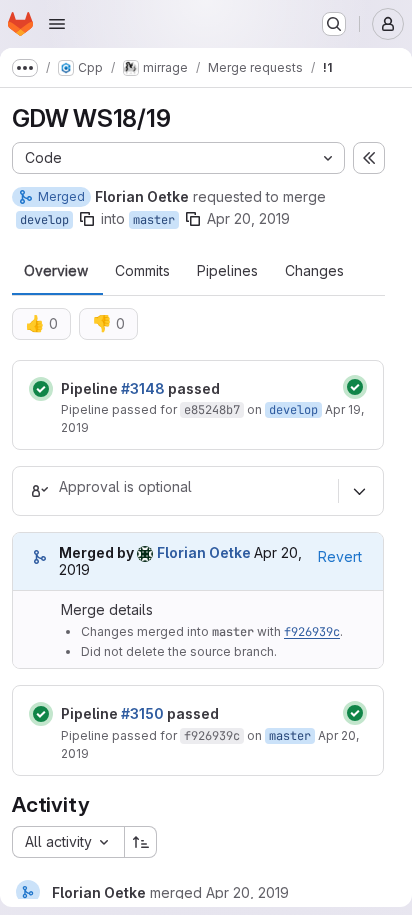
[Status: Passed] (41, 389)
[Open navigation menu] (57, 24)
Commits (142, 271)
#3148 (143, 388)
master (154, 220)
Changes (314, 271)
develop (44, 220)
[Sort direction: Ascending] (141, 842)
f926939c (312, 632)
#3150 (142, 713)
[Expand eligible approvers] (359, 491)
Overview (56, 271)
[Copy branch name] (87, 219)
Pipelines (227, 271)
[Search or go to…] (334, 24)
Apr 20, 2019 (248, 218)
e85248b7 (212, 410)
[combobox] (68, 842)
